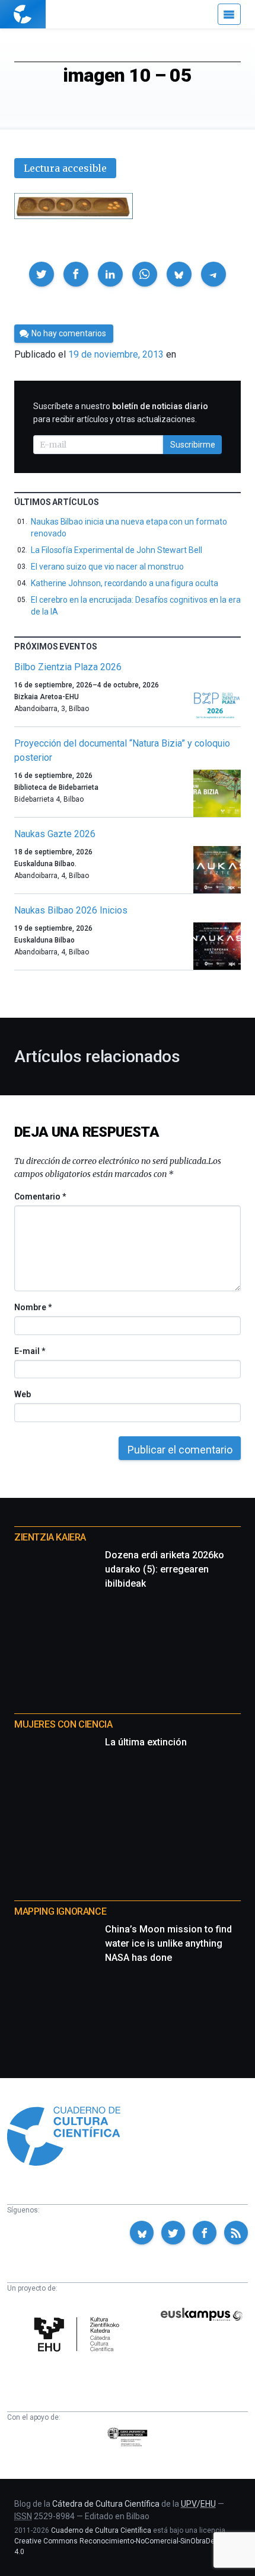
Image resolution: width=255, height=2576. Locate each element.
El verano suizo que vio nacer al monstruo (107, 567)
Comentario (40, 1197)
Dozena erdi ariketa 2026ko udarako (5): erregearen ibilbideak (165, 1569)
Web (23, 1394)
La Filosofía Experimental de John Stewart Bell (117, 550)
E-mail (29, 1351)
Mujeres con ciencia (63, 1724)
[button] (42, 274)
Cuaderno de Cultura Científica (101, 2530)
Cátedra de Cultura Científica (106, 2504)
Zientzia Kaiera (50, 1537)
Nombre (33, 1307)
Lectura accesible (65, 168)
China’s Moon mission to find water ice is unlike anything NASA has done (168, 1943)
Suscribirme (193, 445)
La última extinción (146, 1742)
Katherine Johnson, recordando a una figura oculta (125, 583)
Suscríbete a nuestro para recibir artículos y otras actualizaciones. (121, 413)
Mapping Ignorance (60, 1911)
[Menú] (229, 14)
